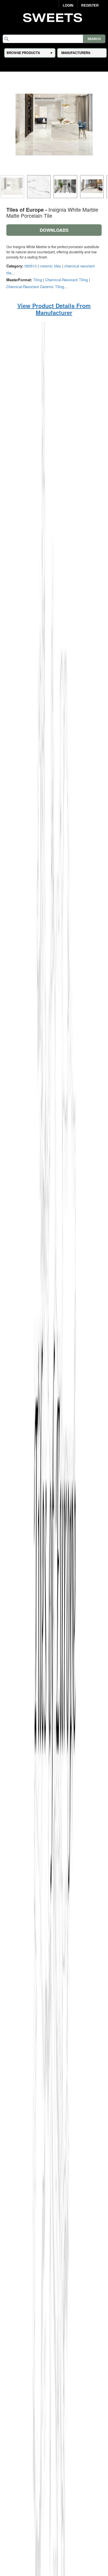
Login (68, 5)
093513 (31, 266)
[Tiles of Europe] (54, 1609)
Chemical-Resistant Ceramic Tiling (35, 287)
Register (90, 5)
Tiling (38, 280)
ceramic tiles (50, 266)
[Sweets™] (54, 17)
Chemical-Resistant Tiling (67, 280)
